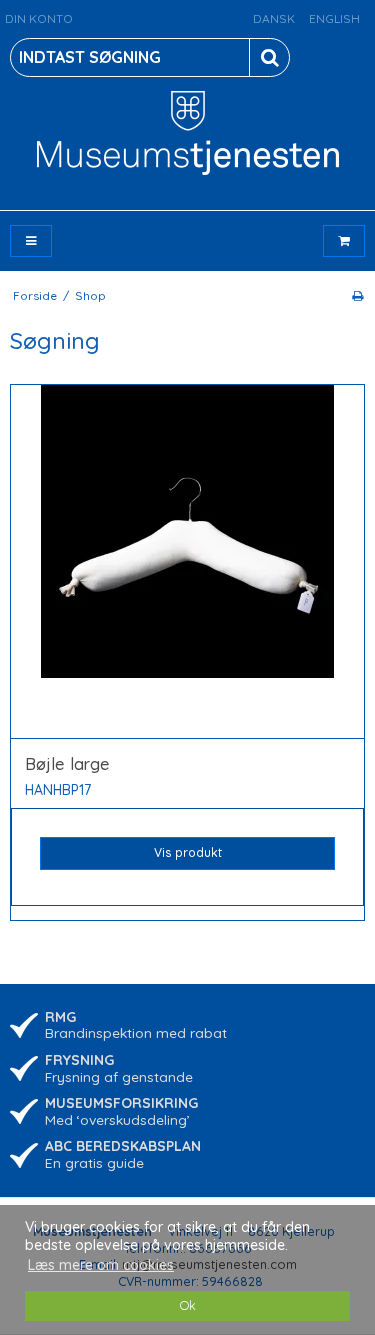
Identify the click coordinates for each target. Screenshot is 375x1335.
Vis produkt (188, 852)
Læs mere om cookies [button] (101, 1265)
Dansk (274, 18)
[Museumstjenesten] (187, 133)
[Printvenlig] (357, 295)
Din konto (39, 18)
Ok (188, 1305)
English (334, 18)
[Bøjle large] (187, 562)
